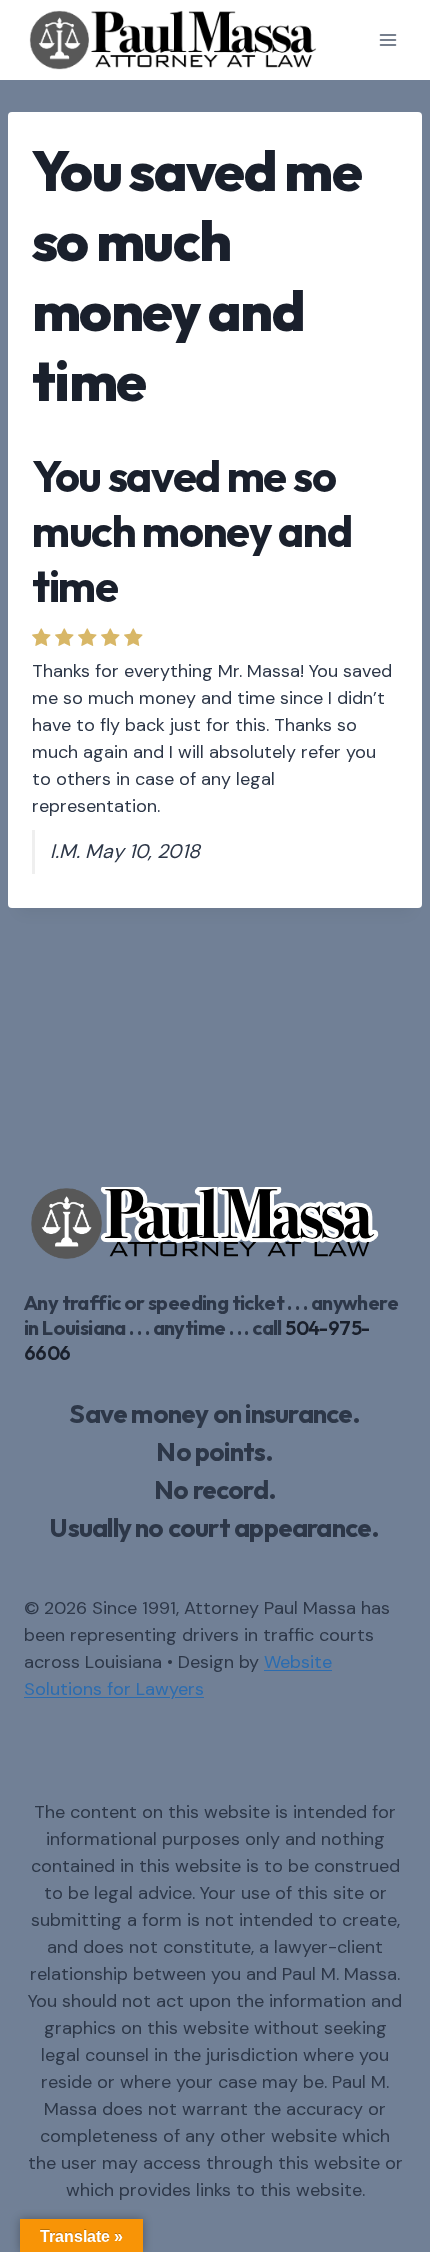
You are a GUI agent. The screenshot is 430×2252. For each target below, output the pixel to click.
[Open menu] (387, 39)
